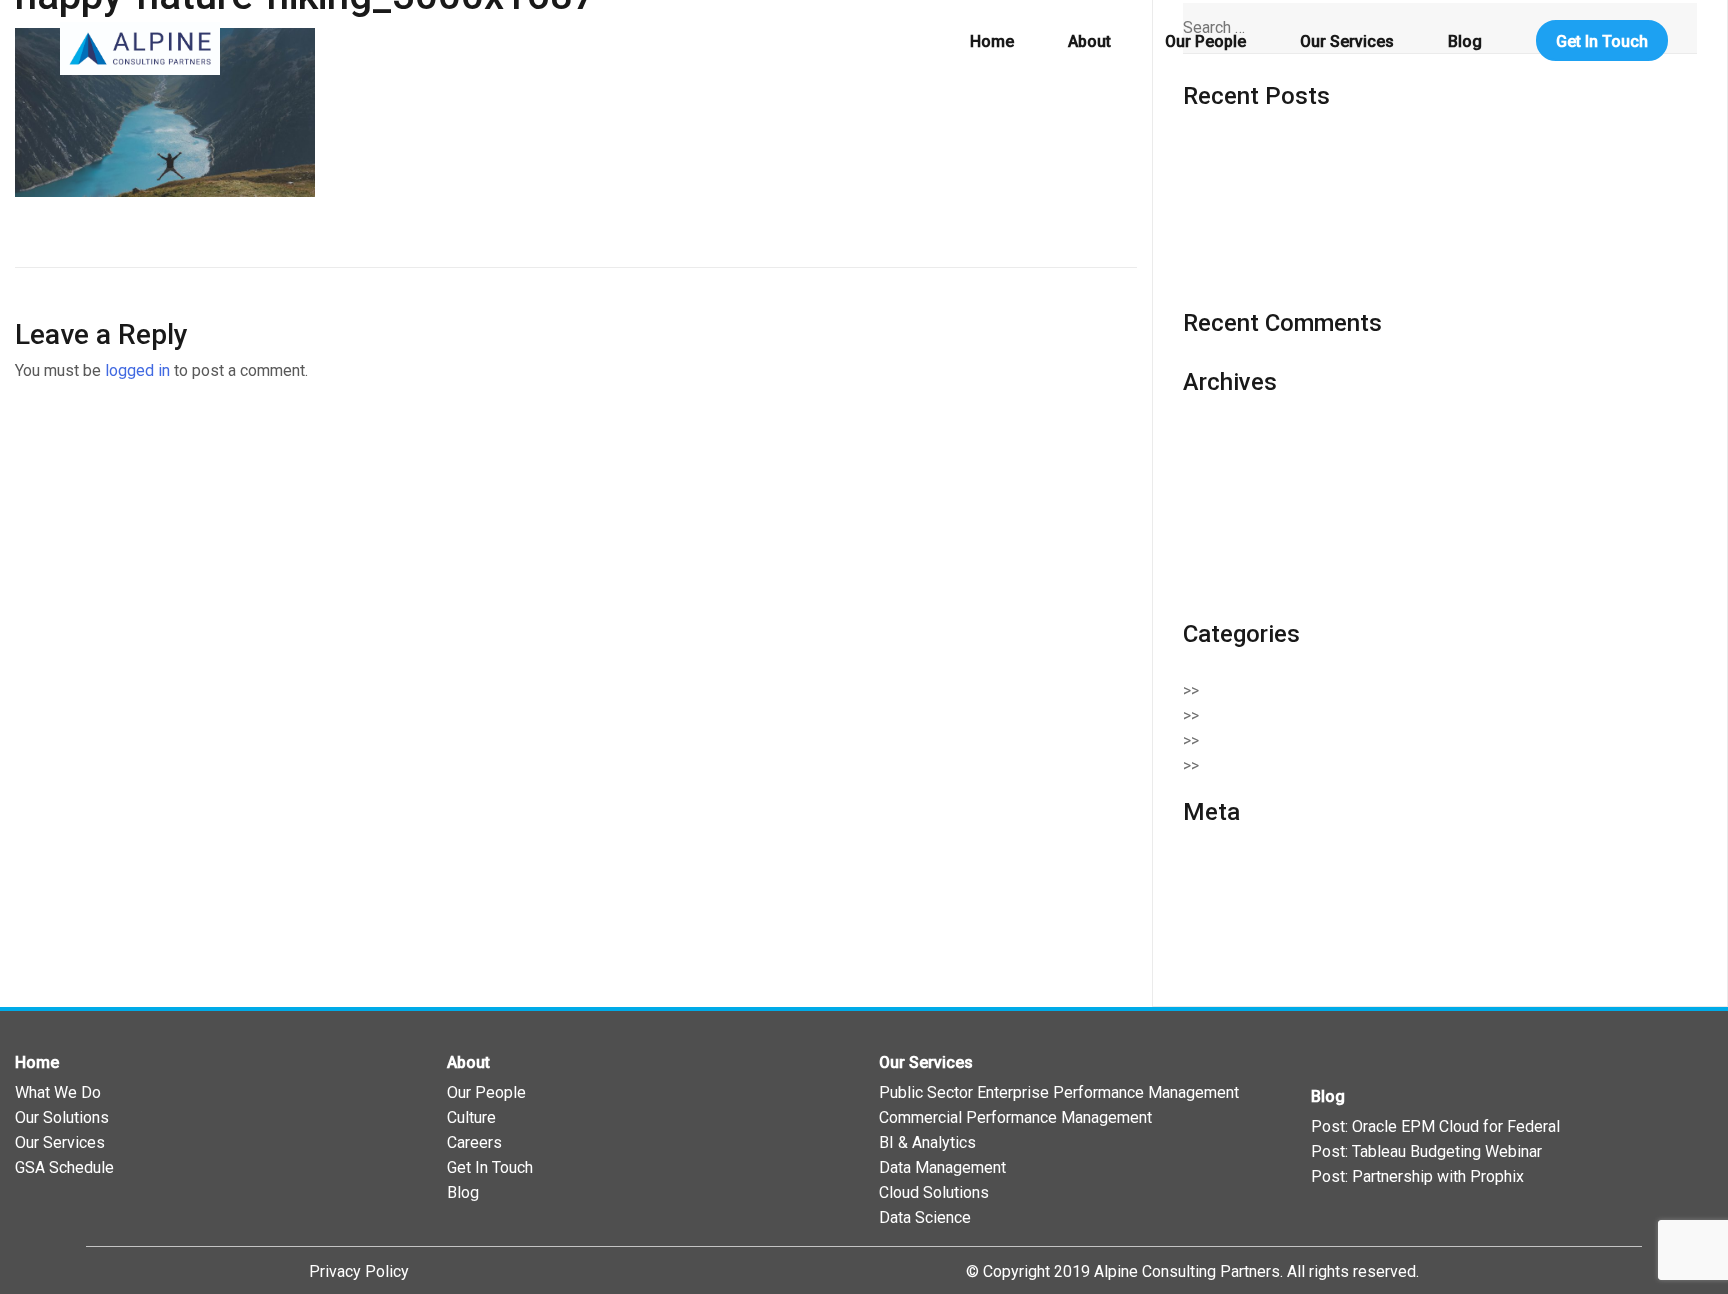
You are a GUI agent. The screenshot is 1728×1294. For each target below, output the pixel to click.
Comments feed (1239, 918)
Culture (471, 1117)
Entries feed (1226, 893)
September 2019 (1242, 587)
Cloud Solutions (1269, 715)
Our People (1205, 41)
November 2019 (1239, 537)
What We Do (58, 1092)
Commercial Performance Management (1015, 1117)
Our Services (1347, 41)
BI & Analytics (927, 1142)
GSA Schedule (64, 1167)
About (1089, 41)
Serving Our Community (1295, 765)
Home (992, 41)
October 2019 (1231, 562)
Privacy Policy (359, 1271)
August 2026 (1227, 437)
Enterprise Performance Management (1345, 740)
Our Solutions (62, 1117)
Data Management (942, 1167)
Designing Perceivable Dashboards (1307, 152)
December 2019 (1239, 512)
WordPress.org (1236, 943)
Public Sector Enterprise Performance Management (1059, 1092)
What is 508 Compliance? (1271, 226)
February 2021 (1233, 462)
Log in (1204, 868)
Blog (1465, 41)
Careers (474, 1142)
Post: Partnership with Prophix (1417, 1176)
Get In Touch (1602, 41)
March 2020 (1224, 487)
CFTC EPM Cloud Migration (1278, 251)
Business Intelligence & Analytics (1331, 690)
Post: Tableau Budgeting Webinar (1426, 1151)
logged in (137, 370)
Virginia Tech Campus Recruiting (1295, 276)
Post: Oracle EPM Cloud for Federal (1435, 1126)
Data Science (925, 1217)
